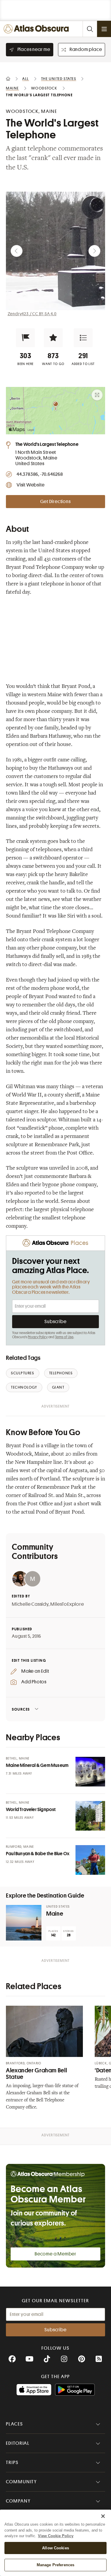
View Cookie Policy (56, 2536)
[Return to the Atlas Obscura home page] (38, 29)
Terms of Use (64, 1337)
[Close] (103, 2516)
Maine (55, 1914)
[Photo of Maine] (24, 1923)
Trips (12, 2463)
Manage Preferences (55, 2565)
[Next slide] (94, 251)
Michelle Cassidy (30, 1604)
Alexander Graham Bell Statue (36, 2074)
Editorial (18, 2443)
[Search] (90, 29)
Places (15, 2424)
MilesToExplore (67, 1604)
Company (18, 2501)
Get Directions (55, 502)
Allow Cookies (55, 2548)
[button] (25, 338)
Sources (21, 1709)
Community (21, 2482)
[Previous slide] (17, 251)
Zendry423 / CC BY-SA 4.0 (32, 314)
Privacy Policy (38, 1337)
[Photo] (90, 1772)
